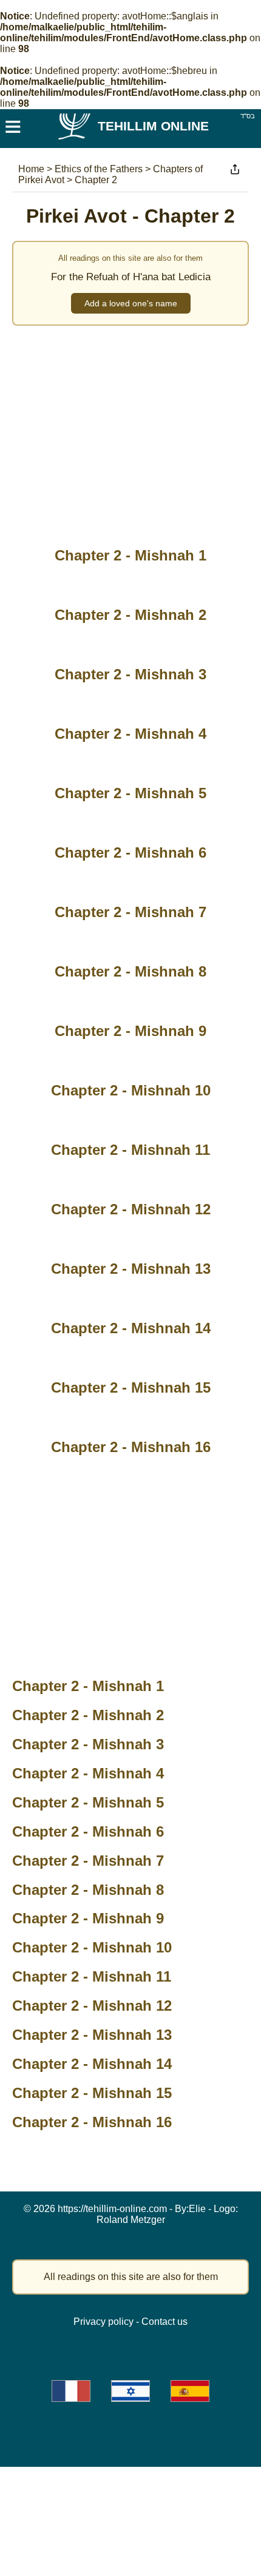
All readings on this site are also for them (131, 2277)
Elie (197, 2209)
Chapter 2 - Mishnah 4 (88, 1773)
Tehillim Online (153, 126)
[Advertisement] (130, 429)
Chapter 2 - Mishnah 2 (88, 1715)
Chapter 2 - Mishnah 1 (88, 1686)
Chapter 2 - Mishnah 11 (92, 1976)
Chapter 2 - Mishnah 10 (92, 1947)
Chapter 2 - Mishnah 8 (88, 1890)
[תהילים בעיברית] (130, 2391)
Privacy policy (103, 2322)
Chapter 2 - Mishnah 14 (92, 2064)
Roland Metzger (131, 2220)
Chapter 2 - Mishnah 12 (92, 2006)
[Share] (235, 169)
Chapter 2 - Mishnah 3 (88, 1744)
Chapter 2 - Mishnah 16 (92, 2122)
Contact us (164, 2322)
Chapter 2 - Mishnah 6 (88, 1831)
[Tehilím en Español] (190, 2391)
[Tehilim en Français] (71, 2391)
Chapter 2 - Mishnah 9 (88, 1918)
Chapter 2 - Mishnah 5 (88, 1802)
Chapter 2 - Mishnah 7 (88, 1861)
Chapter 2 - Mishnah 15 (92, 2093)
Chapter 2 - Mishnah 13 (92, 2035)
